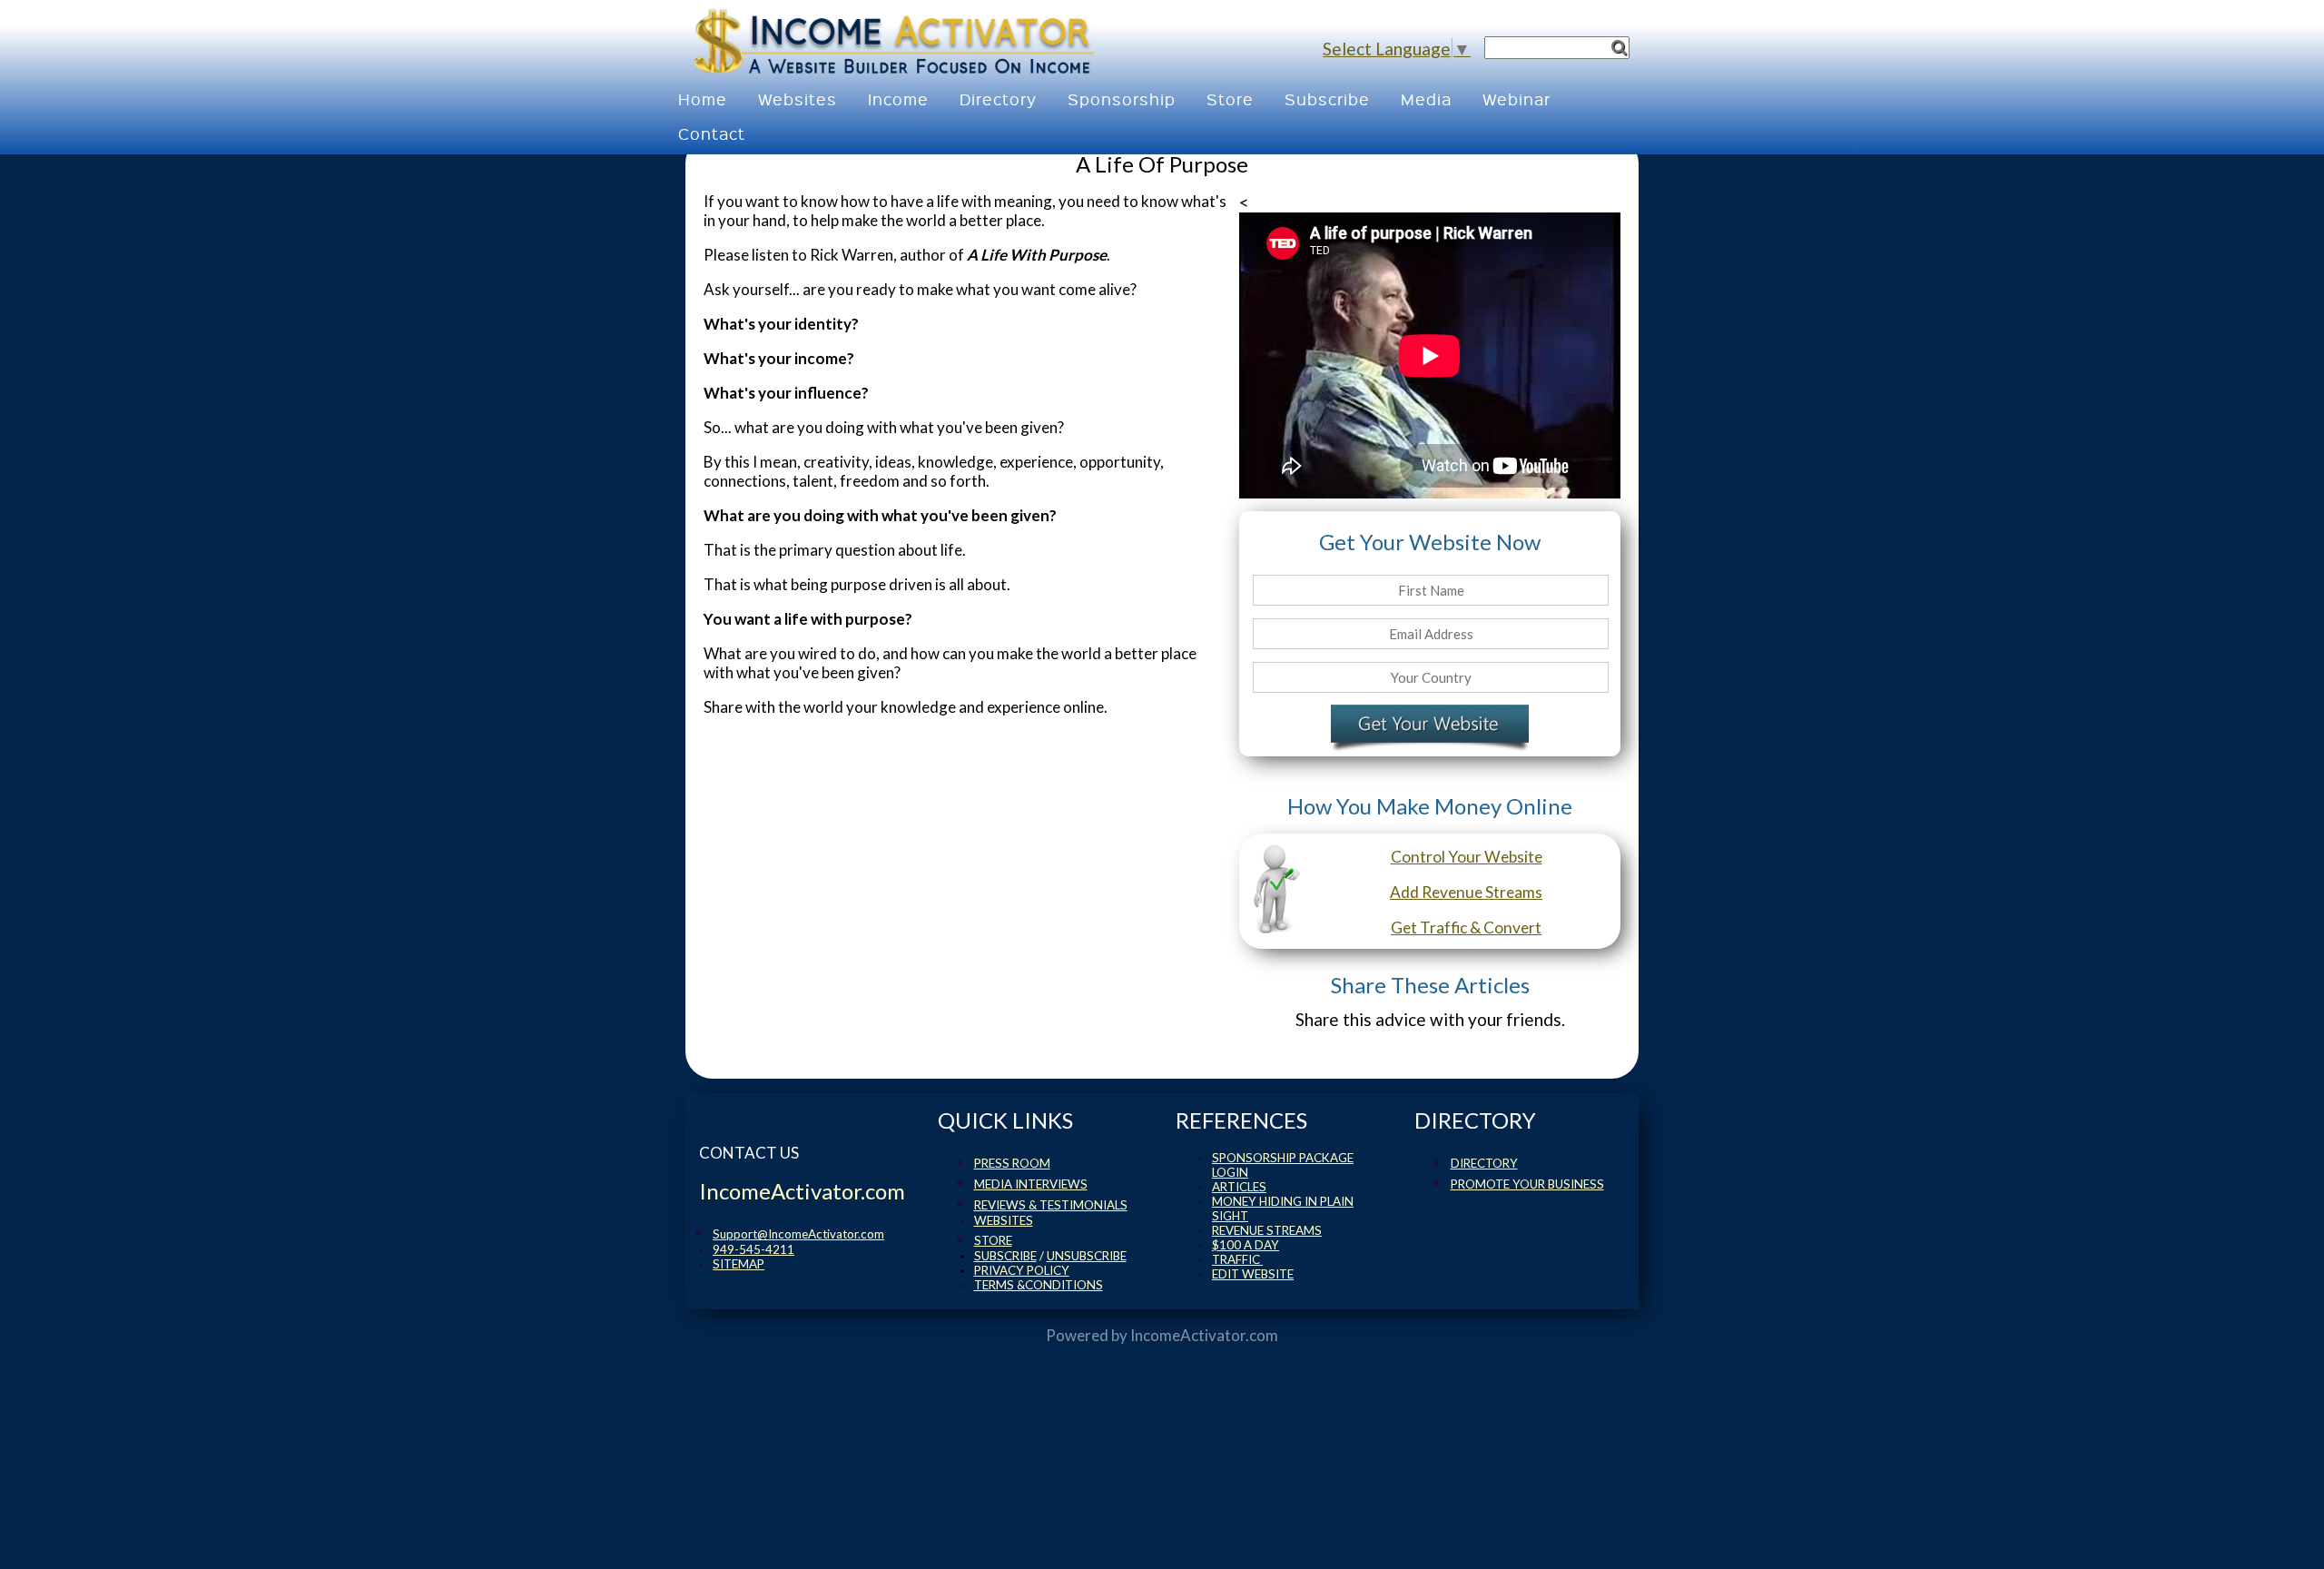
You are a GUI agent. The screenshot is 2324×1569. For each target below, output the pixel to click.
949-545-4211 (753, 1249)
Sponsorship (1122, 99)
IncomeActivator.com (1204, 1335)
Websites (798, 99)
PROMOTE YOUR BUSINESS (1527, 1184)
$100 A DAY (1246, 1245)
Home (703, 99)
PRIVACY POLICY (1022, 1270)
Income (898, 99)
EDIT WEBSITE (1253, 1274)
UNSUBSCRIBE (1087, 1256)
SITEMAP (739, 1264)
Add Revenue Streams (1466, 892)
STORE (993, 1240)
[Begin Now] (1430, 727)
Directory (998, 99)
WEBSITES (1004, 1220)
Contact (712, 133)
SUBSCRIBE (1005, 1256)
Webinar (1517, 99)
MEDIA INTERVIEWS (1031, 1184)
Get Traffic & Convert (1466, 928)
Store (1230, 99)
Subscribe (1327, 99)
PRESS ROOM (1012, 1163)
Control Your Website (1467, 857)
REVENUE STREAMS (1267, 1230)
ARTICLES (1239, 1187)
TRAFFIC (1237, 1259)
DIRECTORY (1484, 1163)
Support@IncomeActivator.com (798, 1234)
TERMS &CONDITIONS (1039, 1285)
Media (1426, 99)
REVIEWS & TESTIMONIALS (1051, 1205)
